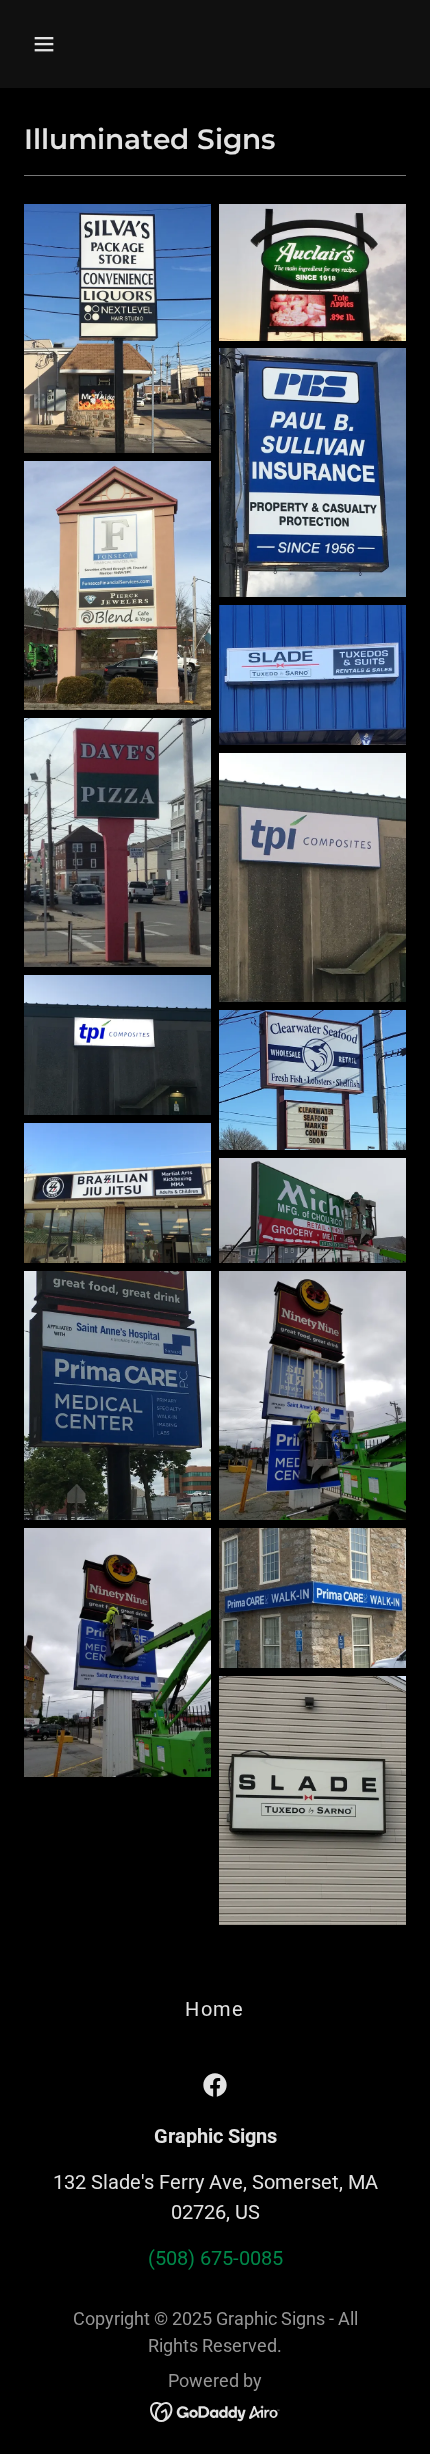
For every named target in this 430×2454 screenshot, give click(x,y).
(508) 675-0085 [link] (215, 2258)
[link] (215, 2085)
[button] (67, 44)
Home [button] (214, 2009)
